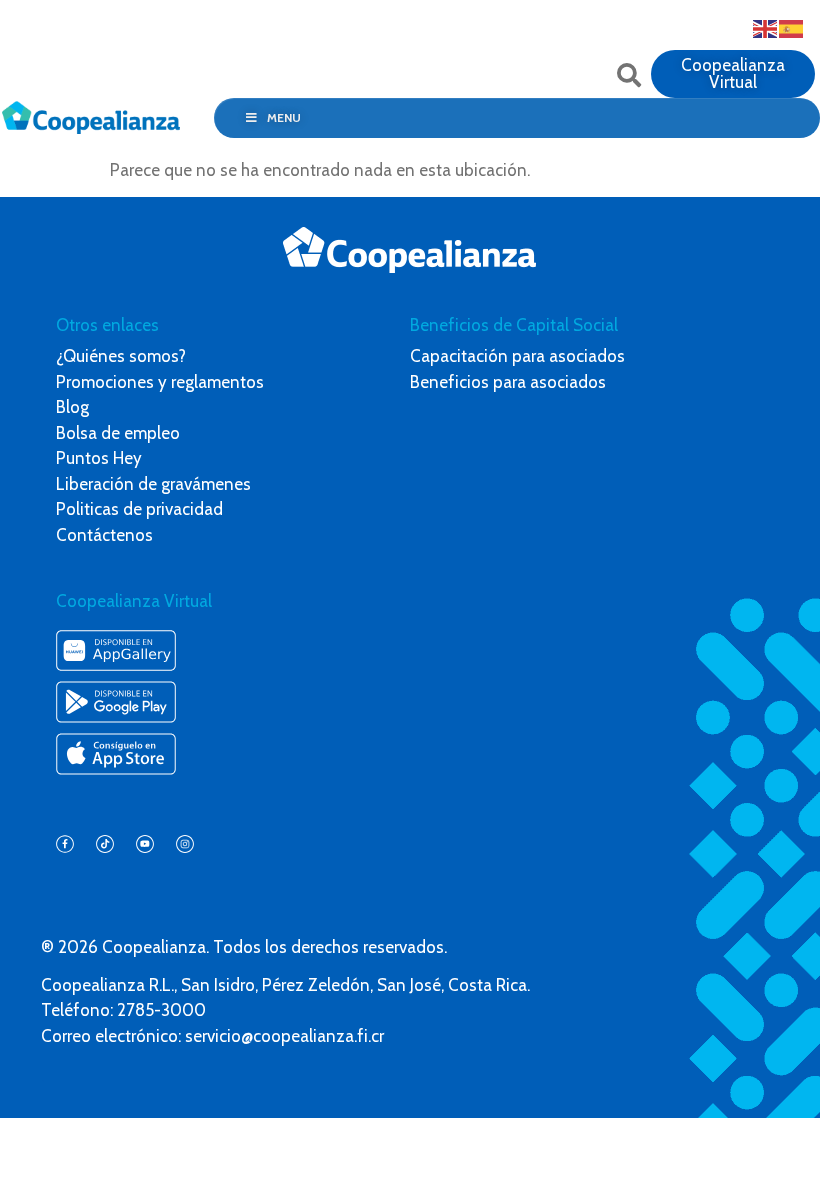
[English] (766, 27)
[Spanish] (792, 27)
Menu (284, 117)
